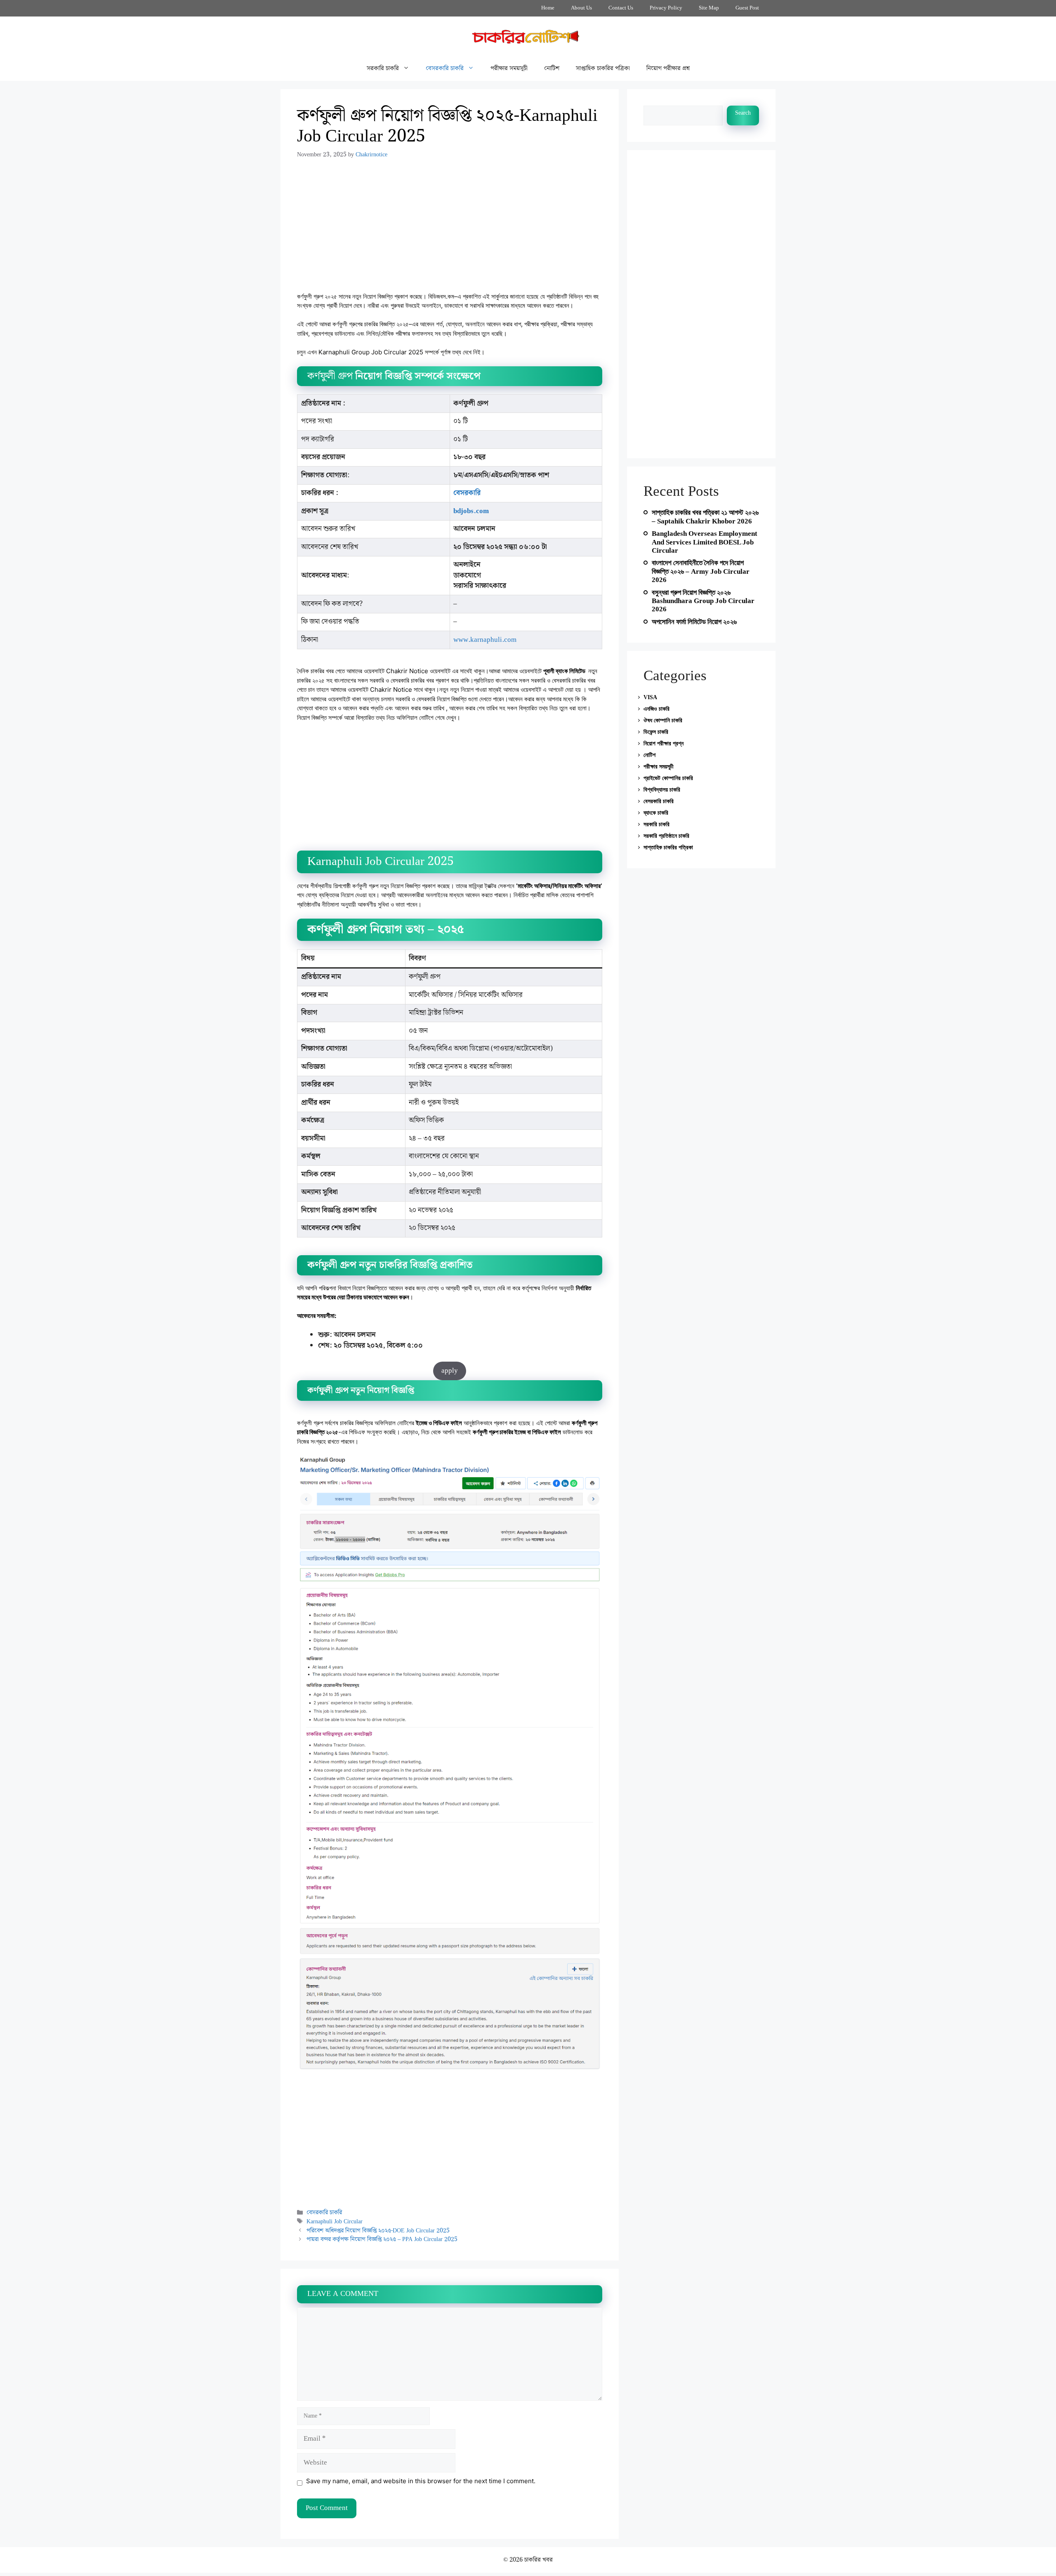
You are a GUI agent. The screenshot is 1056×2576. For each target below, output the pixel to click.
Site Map (709, 8)
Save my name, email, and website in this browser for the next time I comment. (421, 2481)
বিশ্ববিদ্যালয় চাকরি (662, 790)
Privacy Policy (666, 8)
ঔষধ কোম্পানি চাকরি (663, 720)
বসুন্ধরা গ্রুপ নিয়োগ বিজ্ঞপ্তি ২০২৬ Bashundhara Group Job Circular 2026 (703, 601)
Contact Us (621, 8)
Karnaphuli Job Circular (335, 2221)
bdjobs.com (471, 511)
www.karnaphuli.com (485, 640)
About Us (581, 8)
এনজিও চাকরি (656, 709)
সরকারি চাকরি (383, 68)
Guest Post (747, 8)
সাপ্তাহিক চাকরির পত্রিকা (603, 68)
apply (450, 1371)
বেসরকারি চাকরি (445, 68)
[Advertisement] (450, 231)
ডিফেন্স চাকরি (656, 732)
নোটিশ (552, 68)
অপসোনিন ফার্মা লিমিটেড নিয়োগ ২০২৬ (694, 622)
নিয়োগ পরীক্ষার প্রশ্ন (668, 68)
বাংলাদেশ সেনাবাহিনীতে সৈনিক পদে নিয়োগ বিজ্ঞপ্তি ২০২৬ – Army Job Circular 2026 (701, 571)
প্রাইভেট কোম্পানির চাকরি (668, 778)
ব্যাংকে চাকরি (656, 813)
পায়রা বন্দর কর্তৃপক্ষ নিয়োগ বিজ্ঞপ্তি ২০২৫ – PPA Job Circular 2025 (382, 2239)
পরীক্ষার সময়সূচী (509, 68)
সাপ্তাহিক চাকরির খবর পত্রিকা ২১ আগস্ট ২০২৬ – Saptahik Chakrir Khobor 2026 (705, 517)
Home (548, 8)
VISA (650, 697)
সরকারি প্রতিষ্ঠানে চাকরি (666, 836)
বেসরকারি (467, 493)
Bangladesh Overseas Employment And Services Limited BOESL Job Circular (705, 542)
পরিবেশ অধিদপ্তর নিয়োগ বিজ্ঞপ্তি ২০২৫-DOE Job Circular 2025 (378, 2231)
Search (743, 113)
